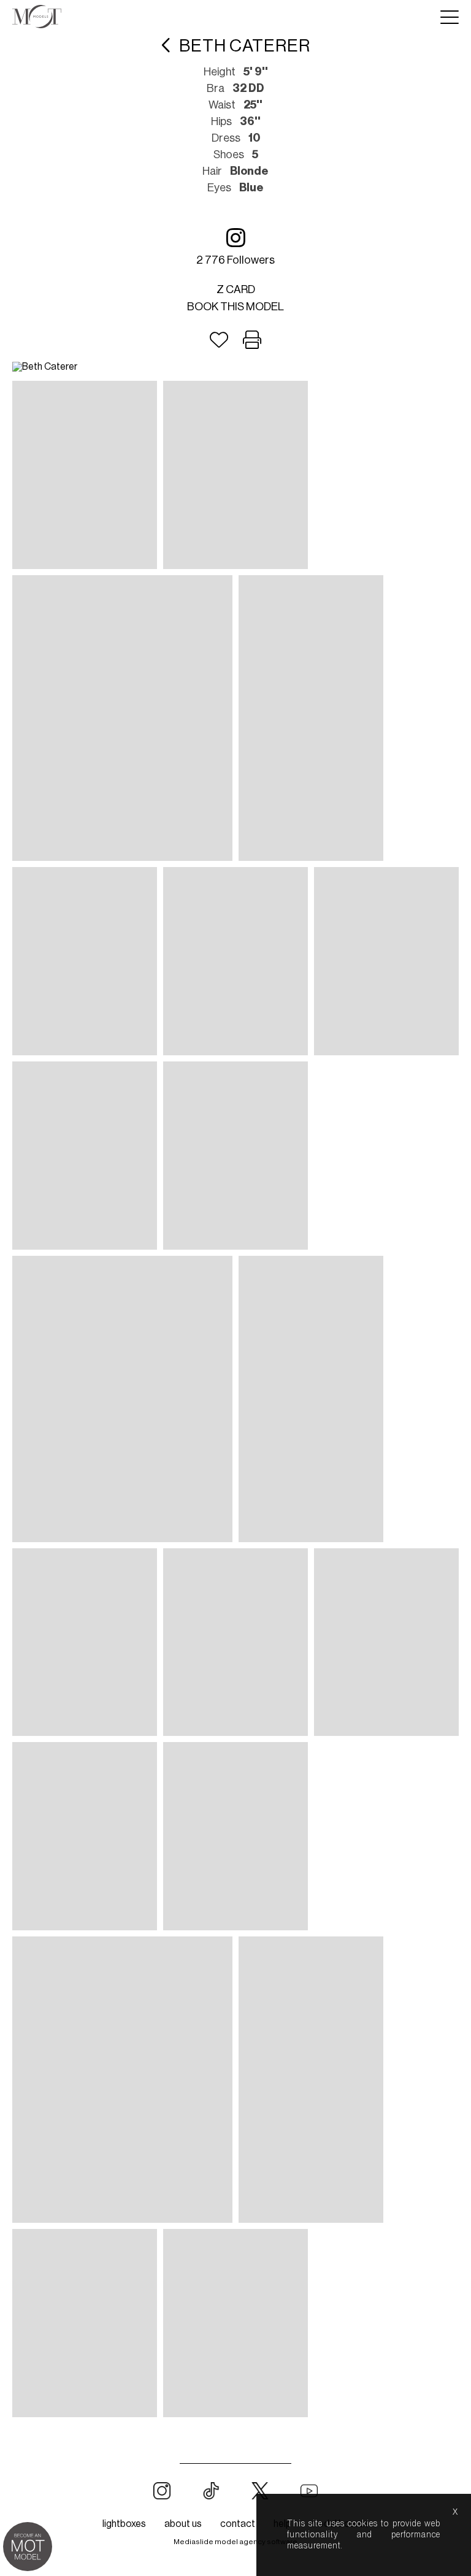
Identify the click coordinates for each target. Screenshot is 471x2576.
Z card (236, 289)
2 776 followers (235, 260)
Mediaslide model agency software (235, 2542)
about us (183, 2524)
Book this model (235, 307)
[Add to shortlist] (219, 340)
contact (238, 2524)
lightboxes (124, 2524)
